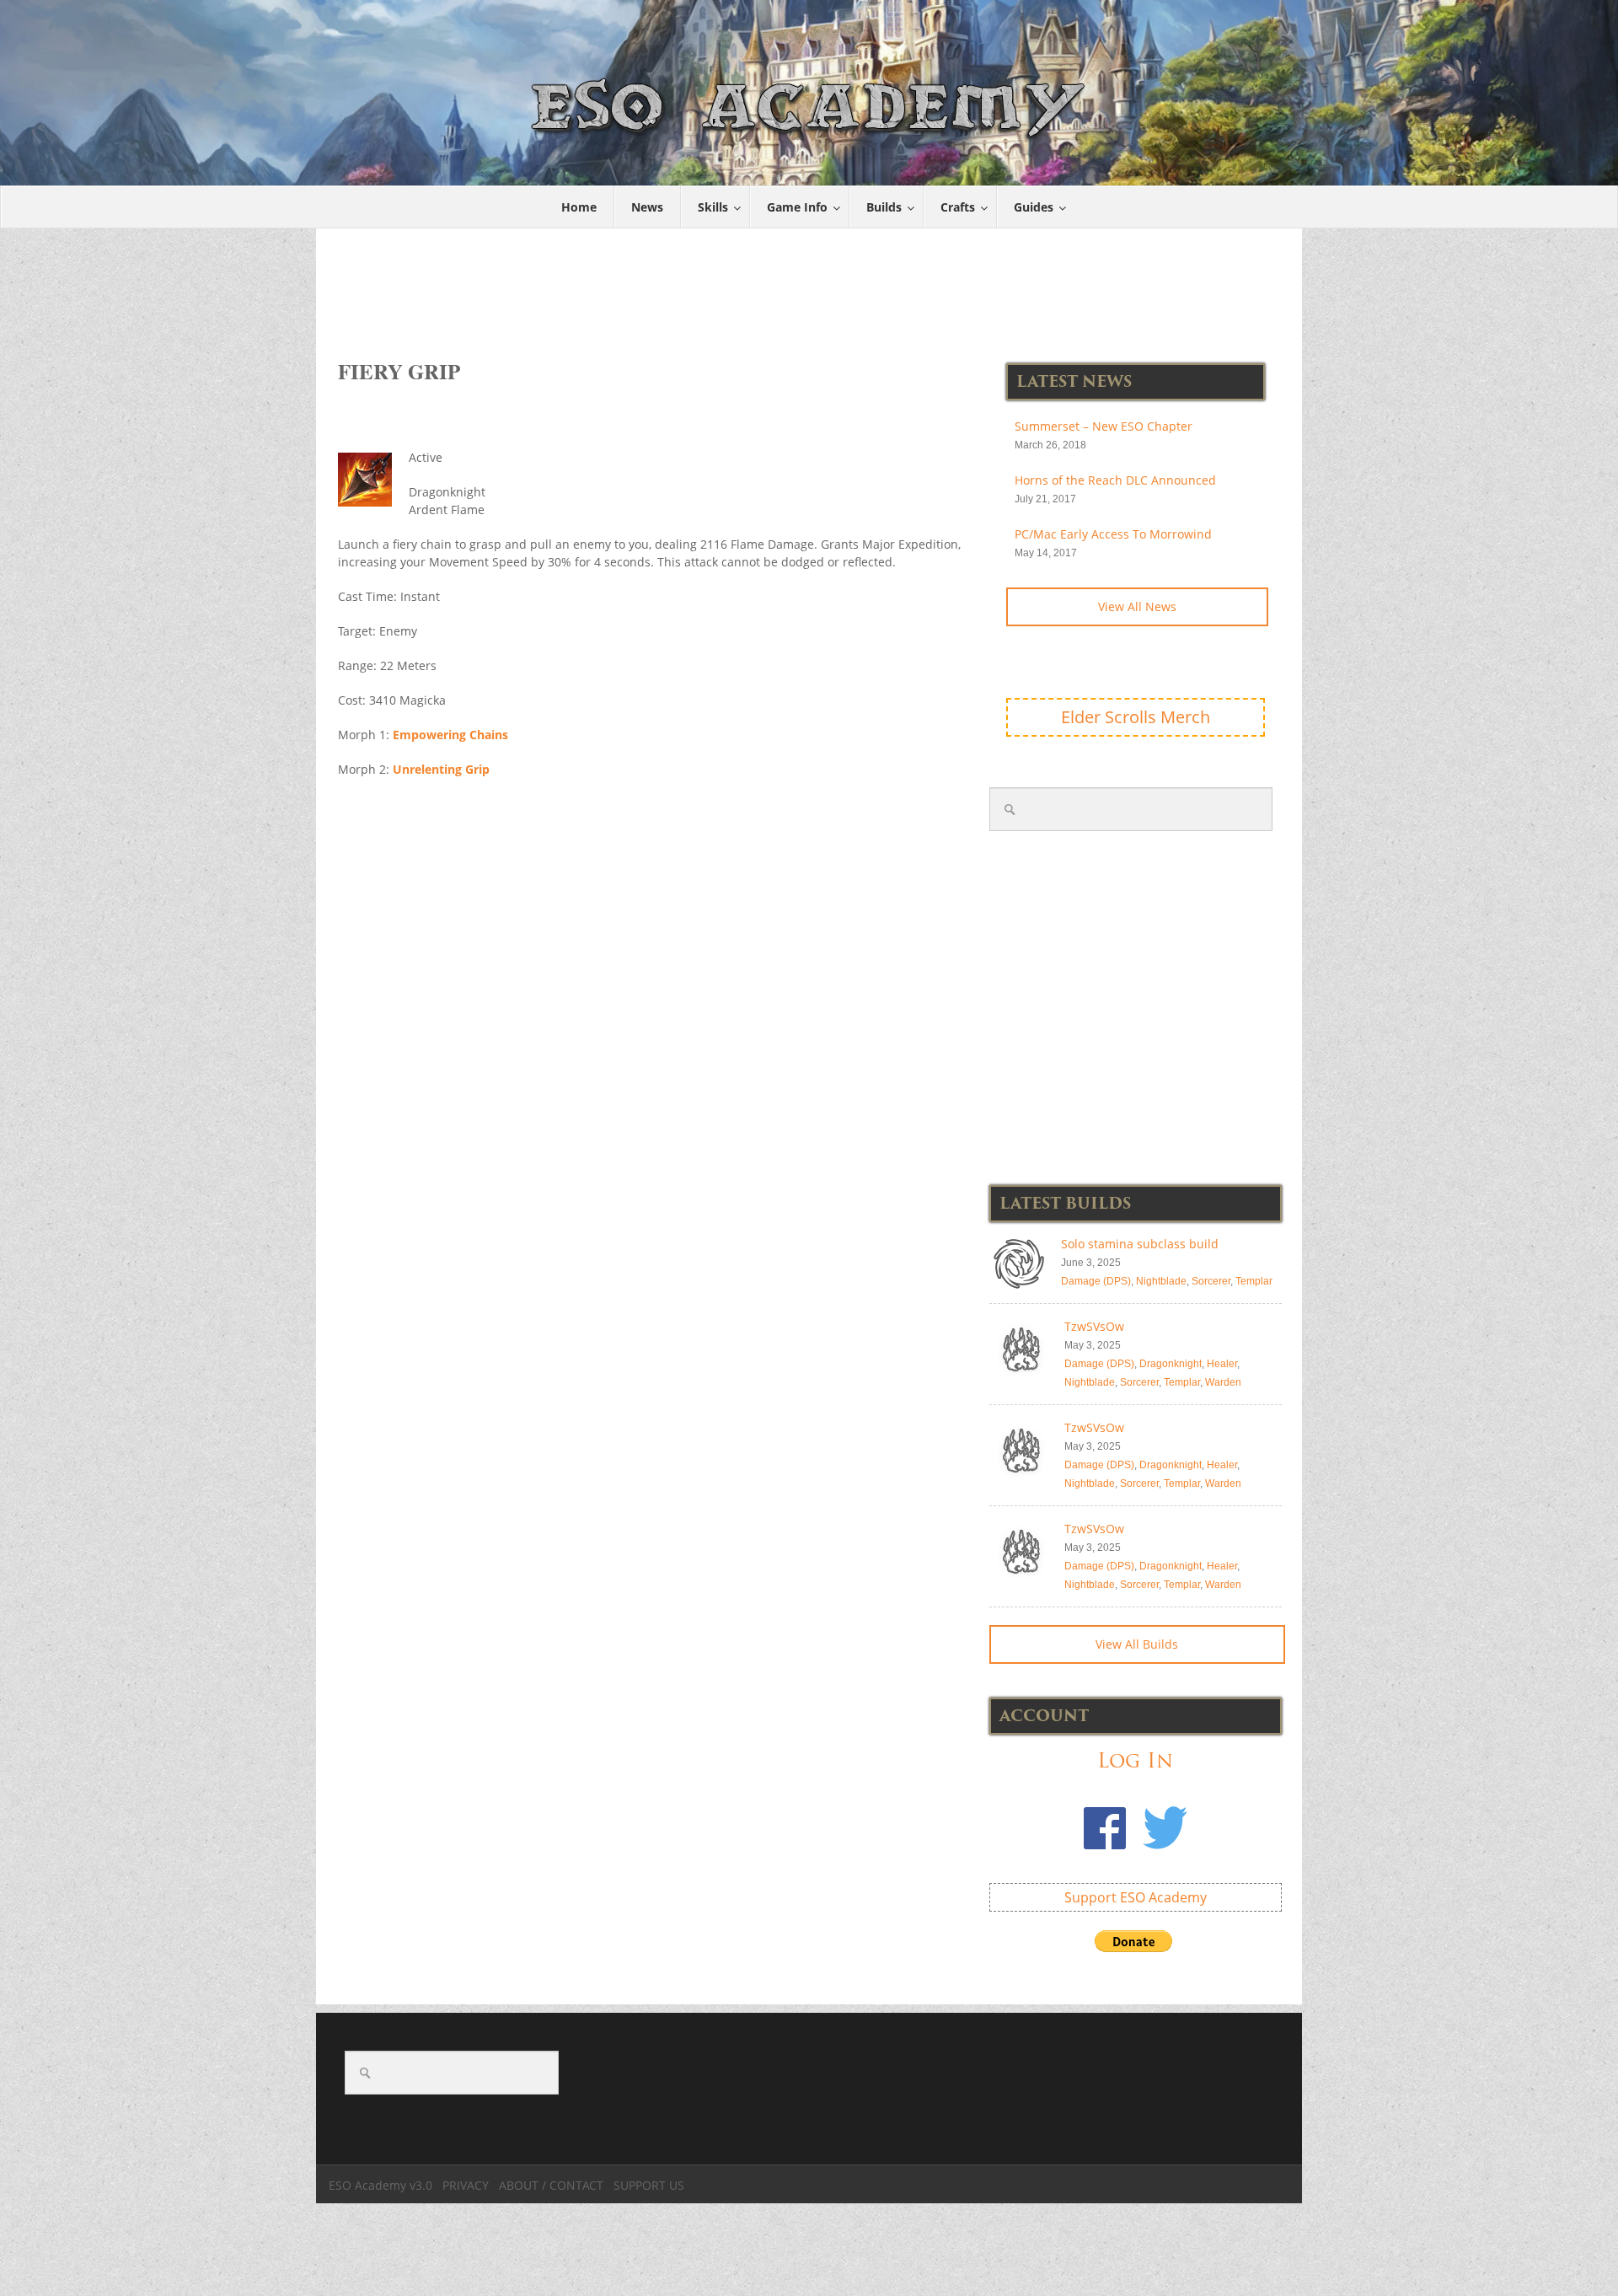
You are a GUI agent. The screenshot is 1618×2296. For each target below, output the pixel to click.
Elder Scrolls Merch (1136, 717)
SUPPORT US (649, 2185)
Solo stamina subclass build (1140, 1244)
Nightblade (1161, 1281)
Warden (1223, 1382)
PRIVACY (466, 2185)
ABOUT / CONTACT (551, 2185)
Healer (1222, 1364)
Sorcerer (1211, 1281)
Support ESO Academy (1136, 1897)
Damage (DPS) (1096, 1281)
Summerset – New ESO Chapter (1104, 426)
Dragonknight (1171, 1364)
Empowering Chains (450, 735)
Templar (1254, 1281)
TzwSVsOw (1094, 1326)
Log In (1135, 1760)
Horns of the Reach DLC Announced (1115, 480)
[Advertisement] (810, 285)
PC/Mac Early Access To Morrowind (1113, 534)
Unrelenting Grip (441, 769)
